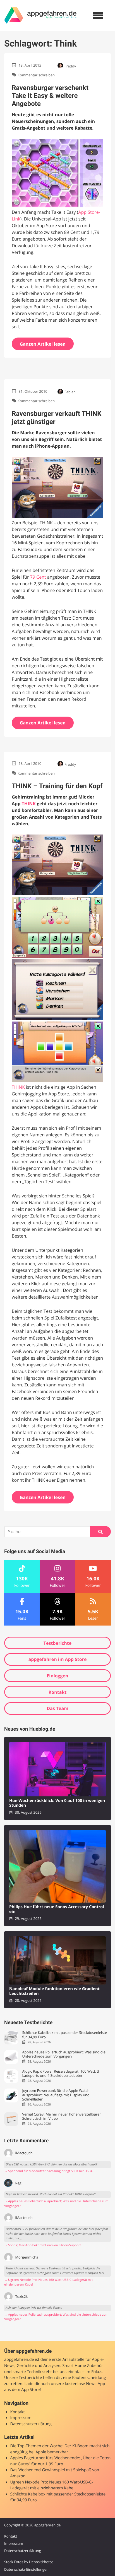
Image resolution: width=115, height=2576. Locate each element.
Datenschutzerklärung (31, 2424)
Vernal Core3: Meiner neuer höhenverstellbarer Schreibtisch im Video (61, 2117)
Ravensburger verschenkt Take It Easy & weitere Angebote (50, 96)
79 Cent (38, 577)
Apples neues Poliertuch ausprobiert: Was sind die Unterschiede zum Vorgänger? (64, 2054)
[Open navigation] (98, 15)
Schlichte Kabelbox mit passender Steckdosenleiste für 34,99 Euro (64, 2035)
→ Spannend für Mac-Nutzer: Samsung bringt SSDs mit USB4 (48, 2171)
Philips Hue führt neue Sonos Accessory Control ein (57, 1909)
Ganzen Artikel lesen (43, 344)
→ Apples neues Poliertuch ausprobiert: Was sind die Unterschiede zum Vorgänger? (56, 2204)
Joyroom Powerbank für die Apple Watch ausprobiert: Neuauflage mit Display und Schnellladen (56, 2095)
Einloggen (57, 1676)
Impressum (21, 2418)
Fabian (70, 392)
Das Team (57, 1708)
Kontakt (58, 1692)
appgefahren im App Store (58, 1659)
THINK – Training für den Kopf (57, 786)
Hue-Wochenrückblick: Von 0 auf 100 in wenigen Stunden (57, 1803)
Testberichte (57, 1643)
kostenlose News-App (85, 2384)
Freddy (70, 66)
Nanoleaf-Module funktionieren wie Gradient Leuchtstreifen (54, 1991)
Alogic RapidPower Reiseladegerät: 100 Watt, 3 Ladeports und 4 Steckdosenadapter (61, 2074)
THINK (28, 804)
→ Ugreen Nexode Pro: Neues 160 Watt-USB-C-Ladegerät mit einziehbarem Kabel (48, 2282)
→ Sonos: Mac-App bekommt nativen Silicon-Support (43, 2245)
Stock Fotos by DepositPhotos (29, 2562)
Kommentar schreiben (36, 75)
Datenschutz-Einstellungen (26, 2569)
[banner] (40, 15)
